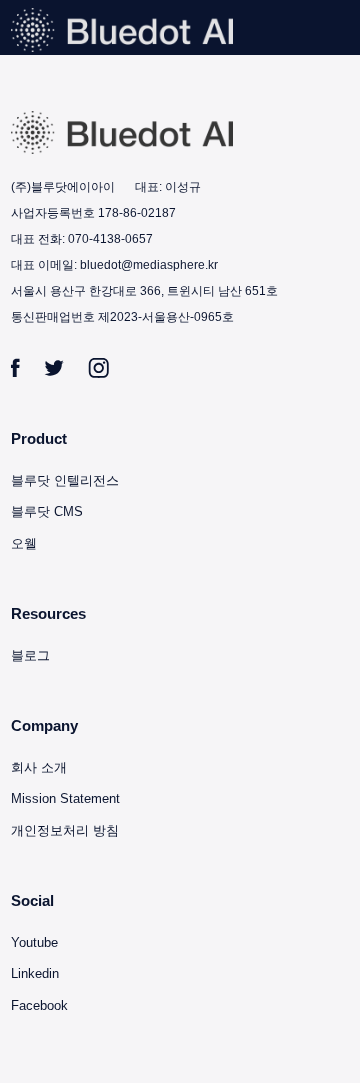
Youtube (34, 942)
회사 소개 (39, 767)
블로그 (30, 655)
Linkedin (35, 973)
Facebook (39, 1005)
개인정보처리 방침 (65, 830)
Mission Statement (65, 798)
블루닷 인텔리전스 (65, 480)
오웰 (24, 543)
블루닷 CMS (47, 511)
